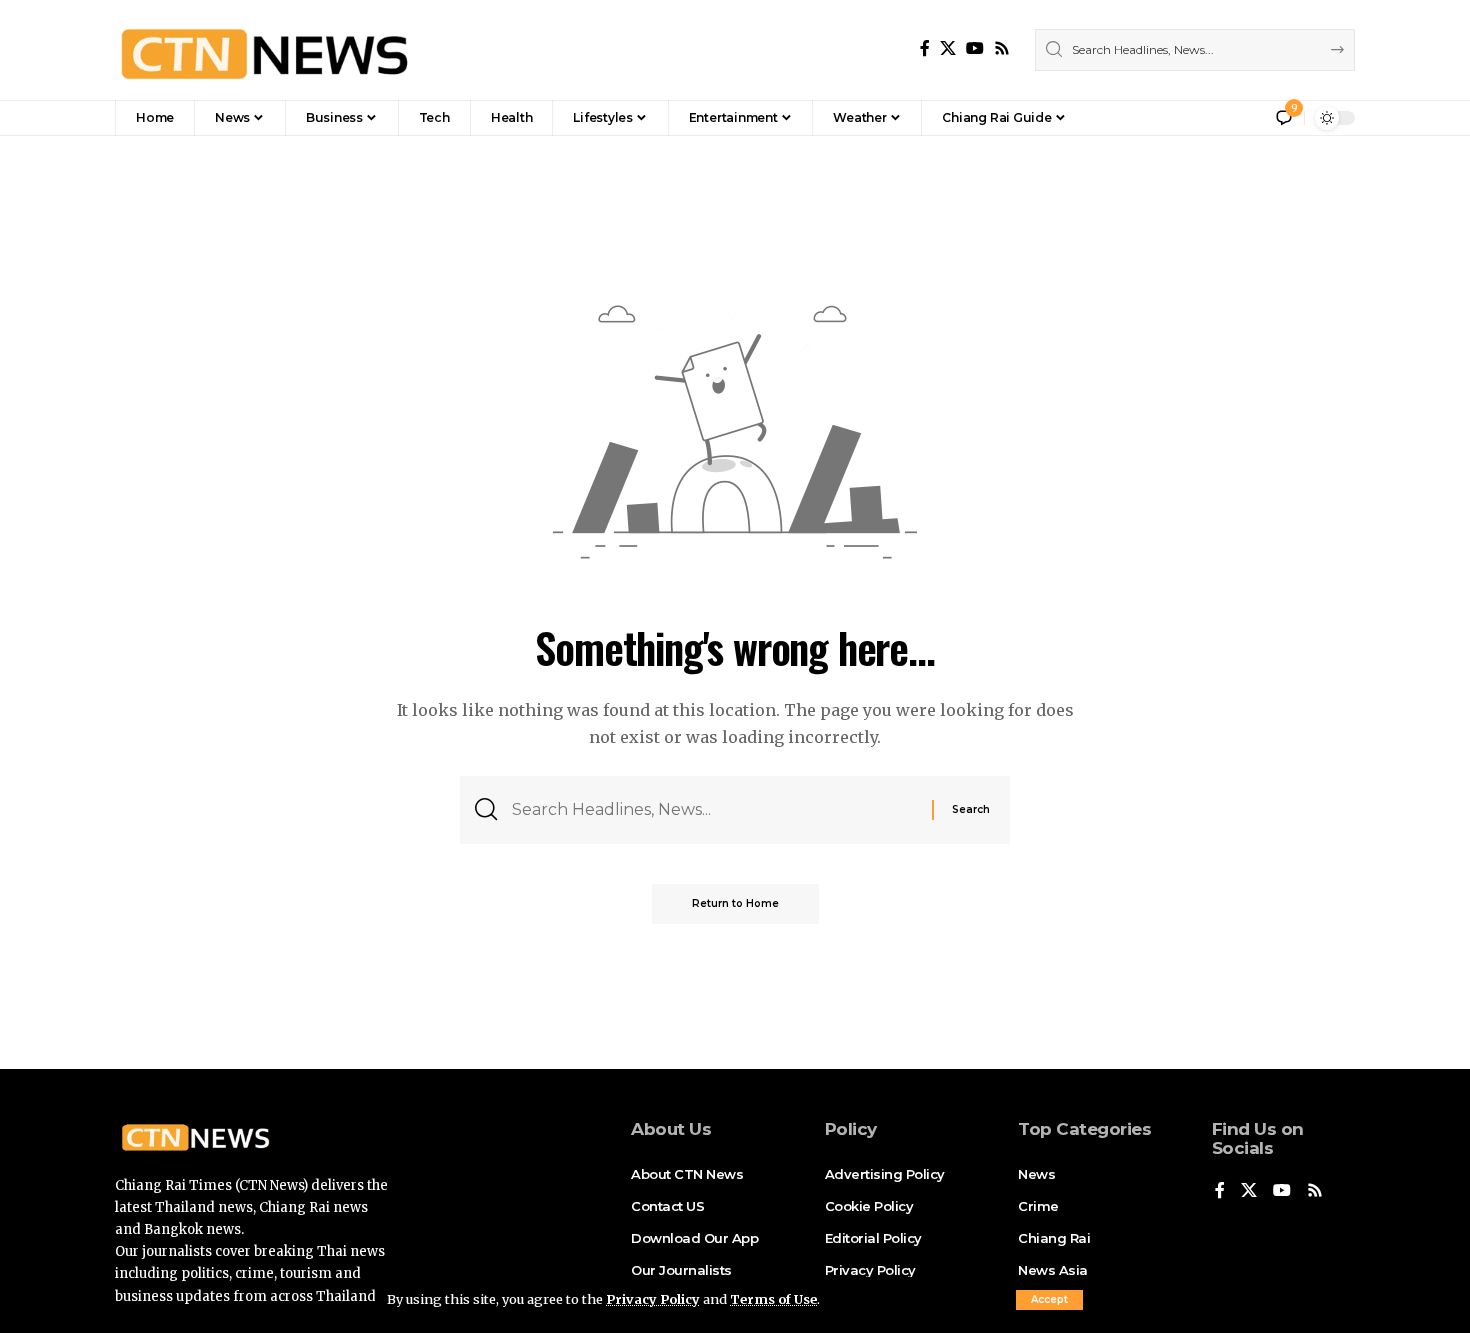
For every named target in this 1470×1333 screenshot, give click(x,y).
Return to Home (735, 903)
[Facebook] (925, 48)
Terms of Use (773, 1299)
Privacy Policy (653, 1299)
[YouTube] (975, 48)
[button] (1049, 1300)
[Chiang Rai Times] (264, 50)
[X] (948, 48)
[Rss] (1002, 48)
